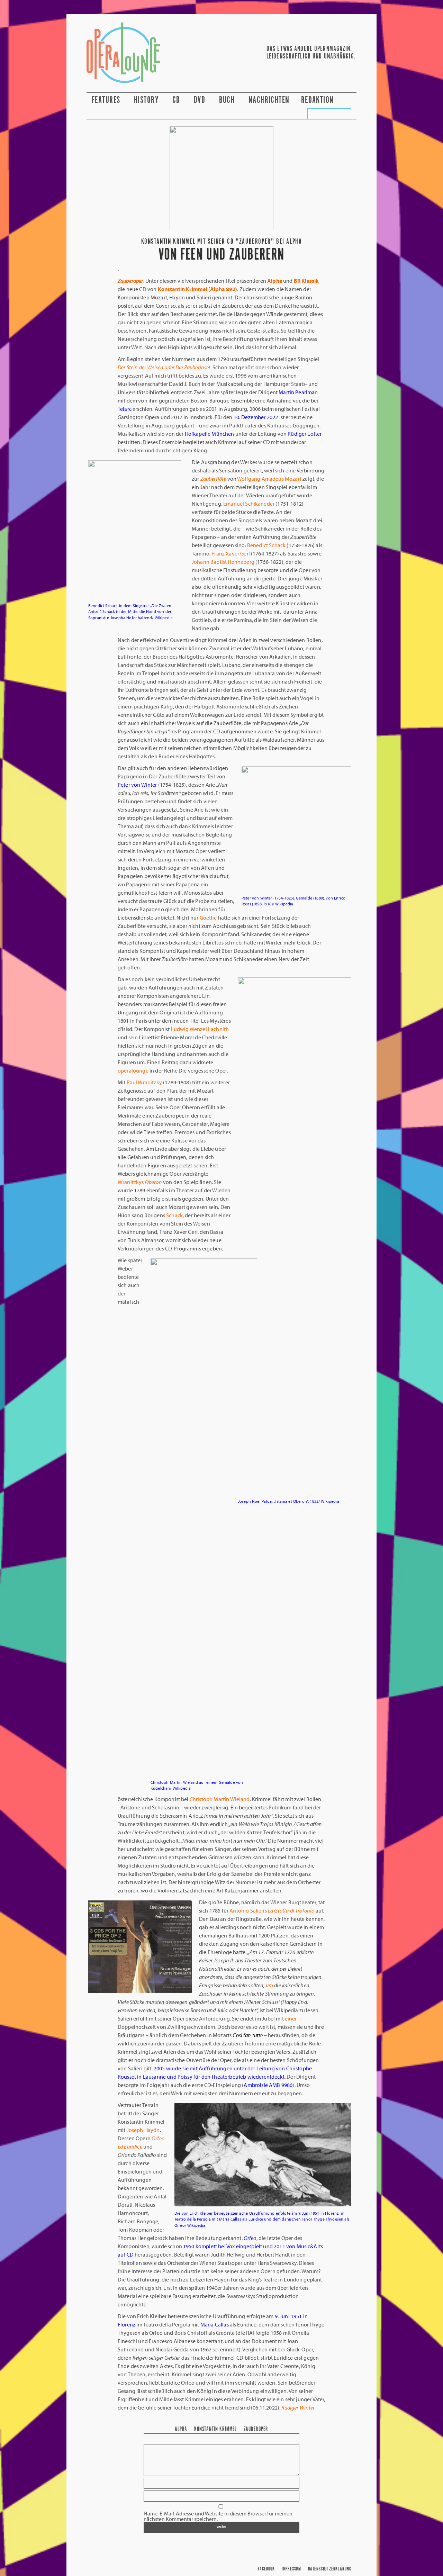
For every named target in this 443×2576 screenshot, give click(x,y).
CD (177, 100)
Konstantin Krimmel (215, 2429)
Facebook (266, 2569)
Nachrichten (269, 100)
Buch (228, 100)
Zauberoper (256, 2429)
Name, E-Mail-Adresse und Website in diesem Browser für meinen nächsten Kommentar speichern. (218, 2516)
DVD (201, 100)
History (147, 100)
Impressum (291, 2569)
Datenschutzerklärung (330, 2569)
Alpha (181, 2429)
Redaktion (319, 100)
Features (107, 100)
